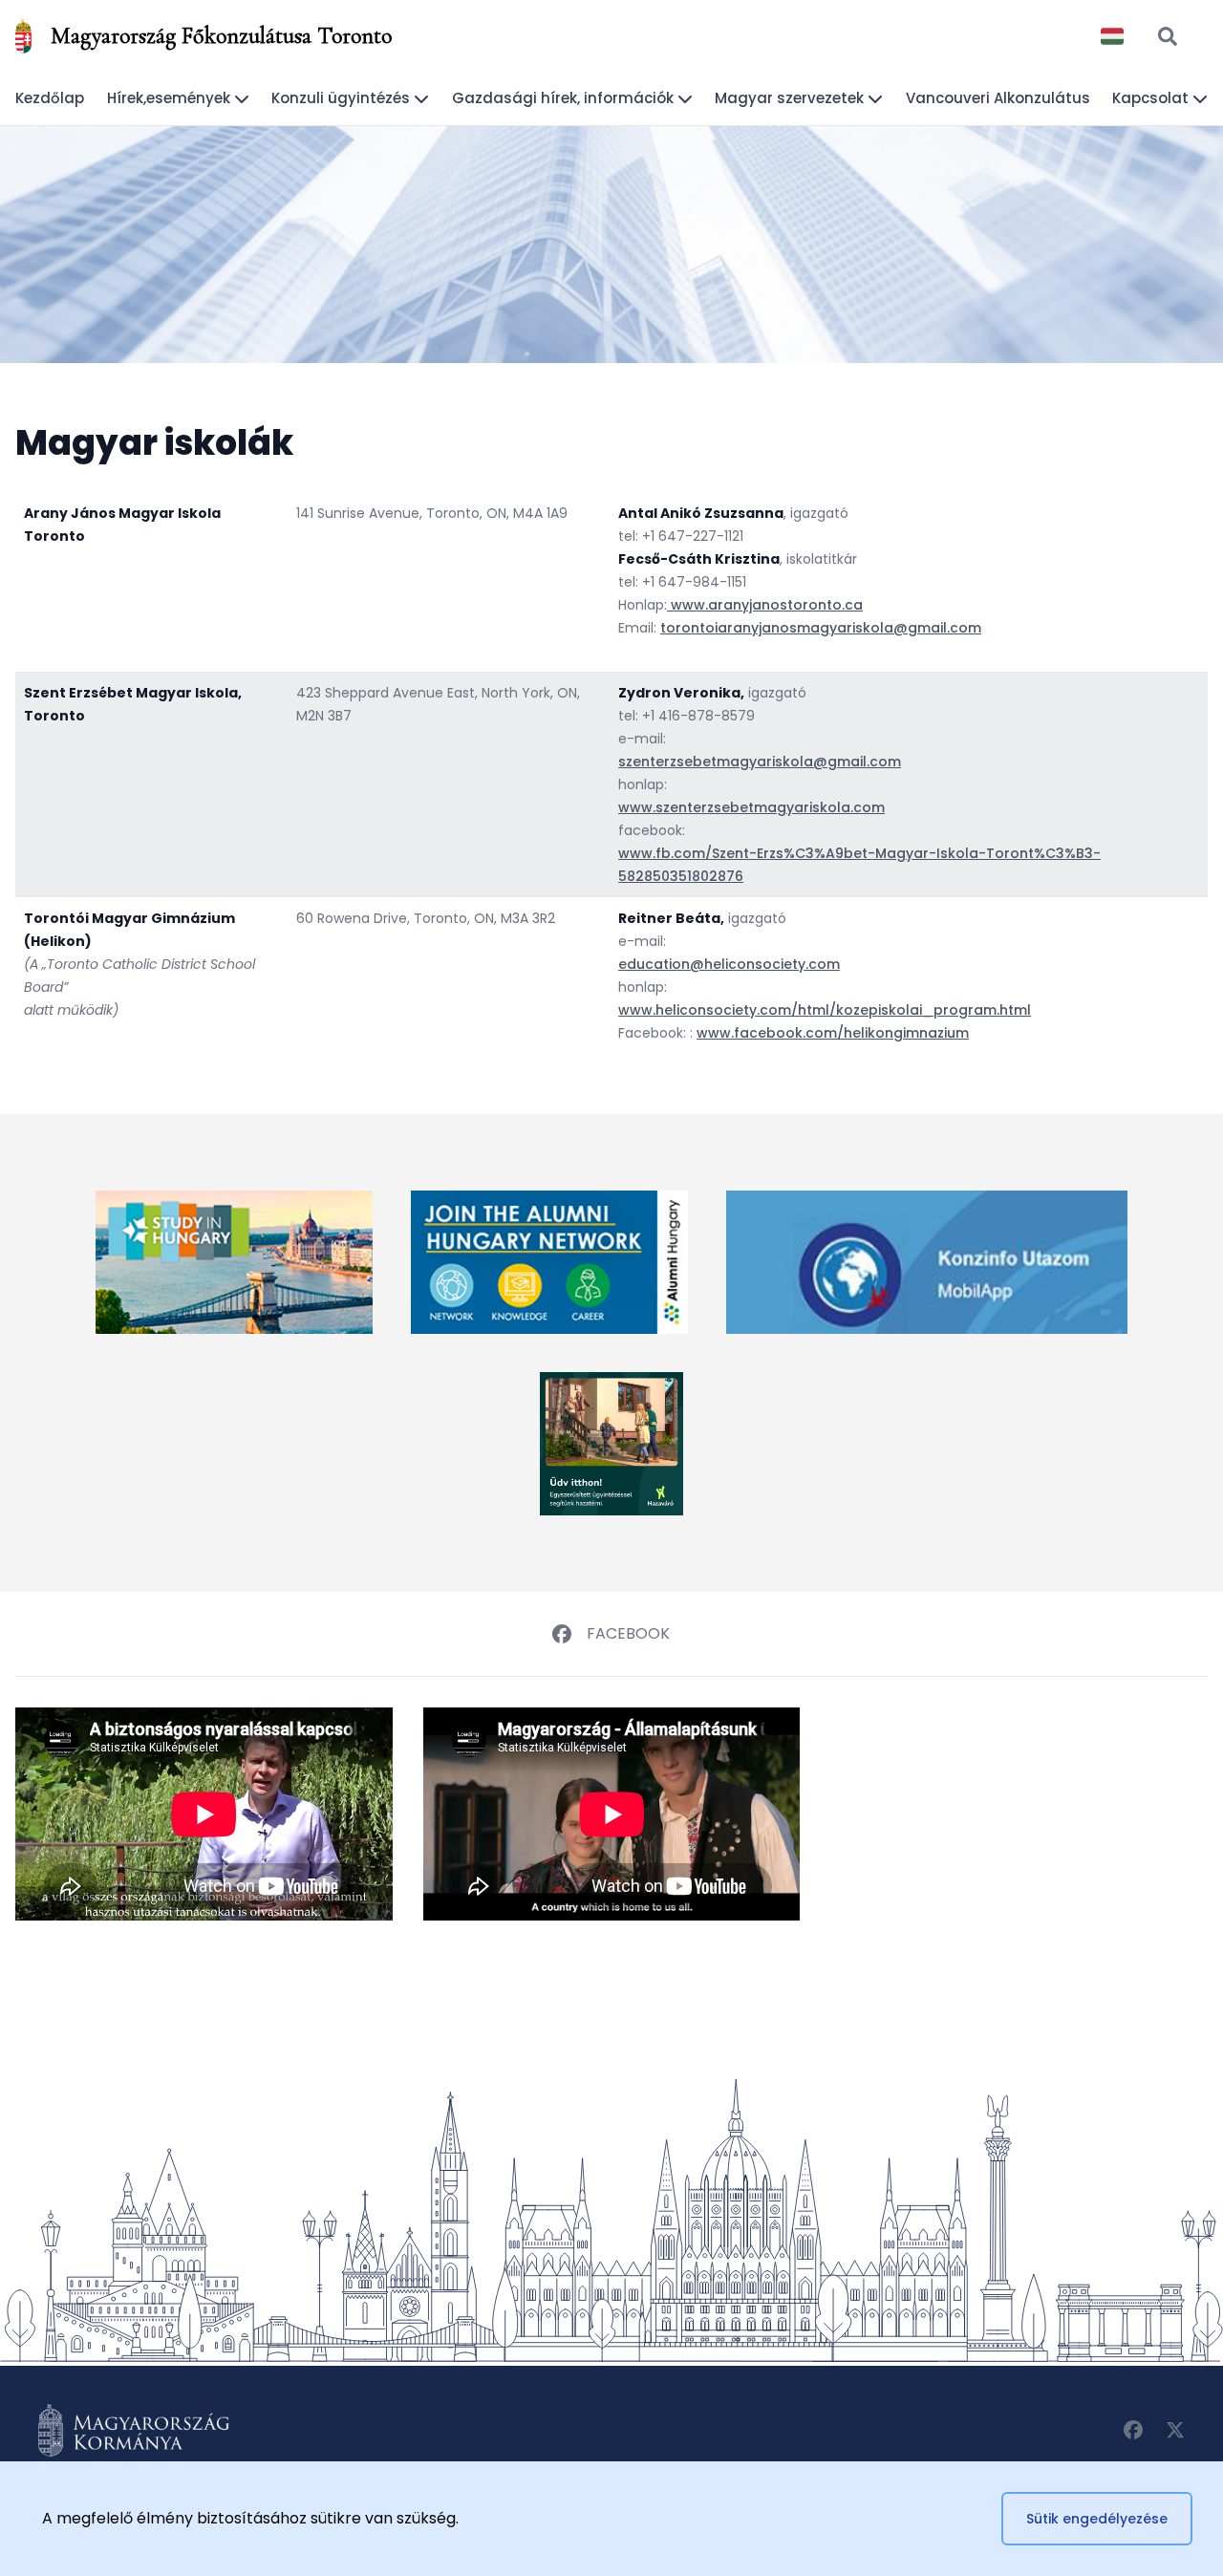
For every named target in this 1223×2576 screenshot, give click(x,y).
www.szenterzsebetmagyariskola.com (751, 807)
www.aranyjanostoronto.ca (765, 605)
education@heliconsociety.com (729, 964)
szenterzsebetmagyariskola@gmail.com (760, 762)
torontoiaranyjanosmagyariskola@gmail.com (821, 628)
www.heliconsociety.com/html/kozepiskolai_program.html (825, 1010)
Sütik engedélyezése (1097, 2519)
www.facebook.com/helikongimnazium (833, 1033)
